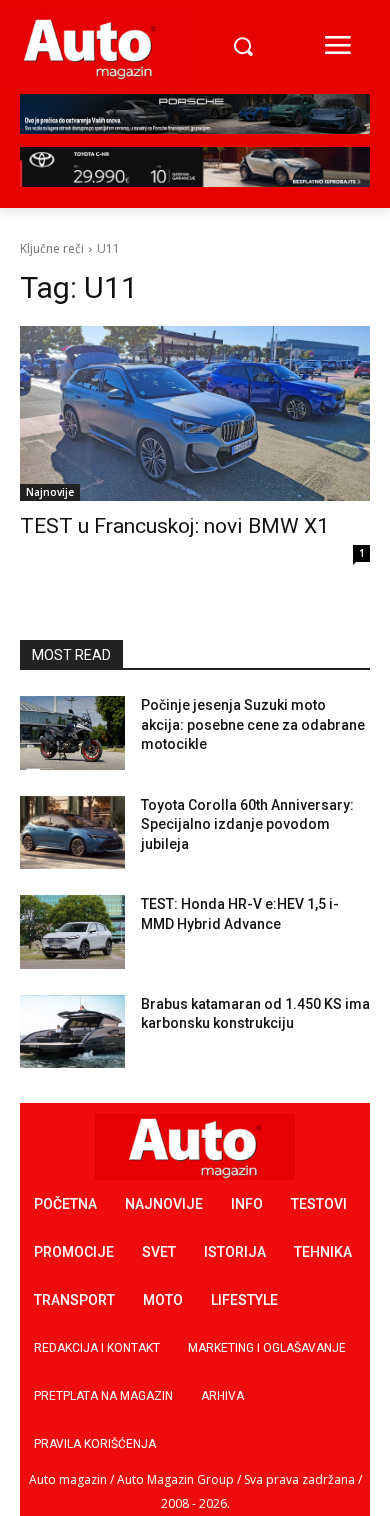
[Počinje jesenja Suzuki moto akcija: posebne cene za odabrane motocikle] (72, 733)
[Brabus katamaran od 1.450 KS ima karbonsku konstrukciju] (72, 1032)
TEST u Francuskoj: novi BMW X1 (174, 526)
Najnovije (50, 492)
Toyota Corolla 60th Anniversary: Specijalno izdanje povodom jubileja (247, 824)
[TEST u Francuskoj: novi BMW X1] (195, 413)
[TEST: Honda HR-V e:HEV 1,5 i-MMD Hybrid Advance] (72, 932)
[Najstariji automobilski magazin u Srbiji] (90, 48)
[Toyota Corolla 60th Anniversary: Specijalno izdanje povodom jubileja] (72, 833)
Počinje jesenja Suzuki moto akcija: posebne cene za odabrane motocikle (253, 724)
